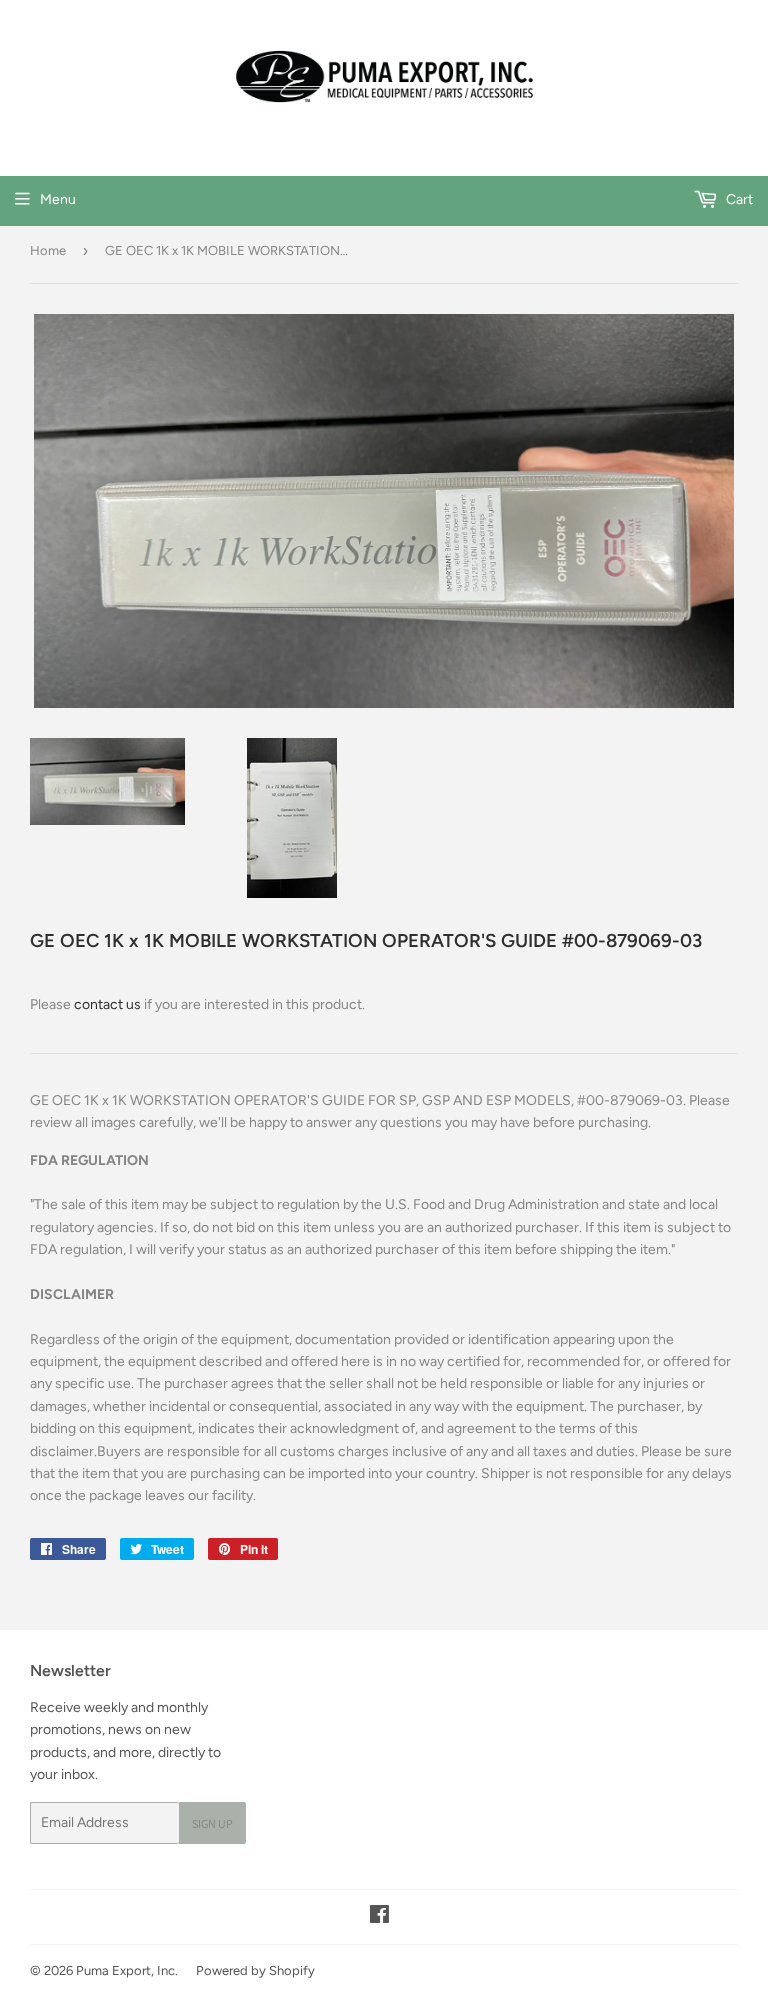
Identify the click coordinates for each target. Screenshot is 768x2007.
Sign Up (212, 1823)
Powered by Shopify (255, 1970)
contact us (107, 1004)
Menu (58, 199)
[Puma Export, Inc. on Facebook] (379, 1917)
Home (48, 250)
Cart (738, 199)
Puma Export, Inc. (127, 1970)
